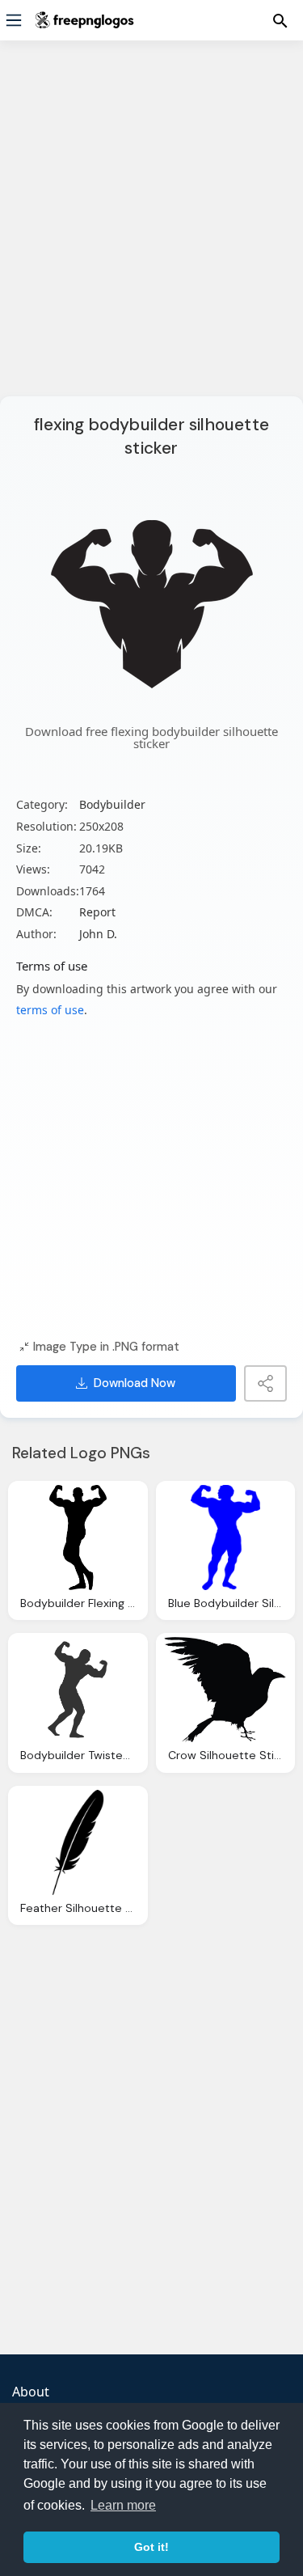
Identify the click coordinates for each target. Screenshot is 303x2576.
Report (97, 912)
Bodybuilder (112, 804)
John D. (98, 934)
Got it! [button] (151, 2547)
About (31, 2392)
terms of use (50, 1010)
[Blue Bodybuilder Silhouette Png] (226, 1538)
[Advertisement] (151, 228)
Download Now (135, 1383)
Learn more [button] (123, 2505)
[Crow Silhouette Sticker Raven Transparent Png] (226, 1690)
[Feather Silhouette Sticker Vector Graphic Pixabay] (78, 1842)
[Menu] (14, 20)
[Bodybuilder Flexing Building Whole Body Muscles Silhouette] (78, 1538)
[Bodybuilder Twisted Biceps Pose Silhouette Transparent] (78, 1690)
